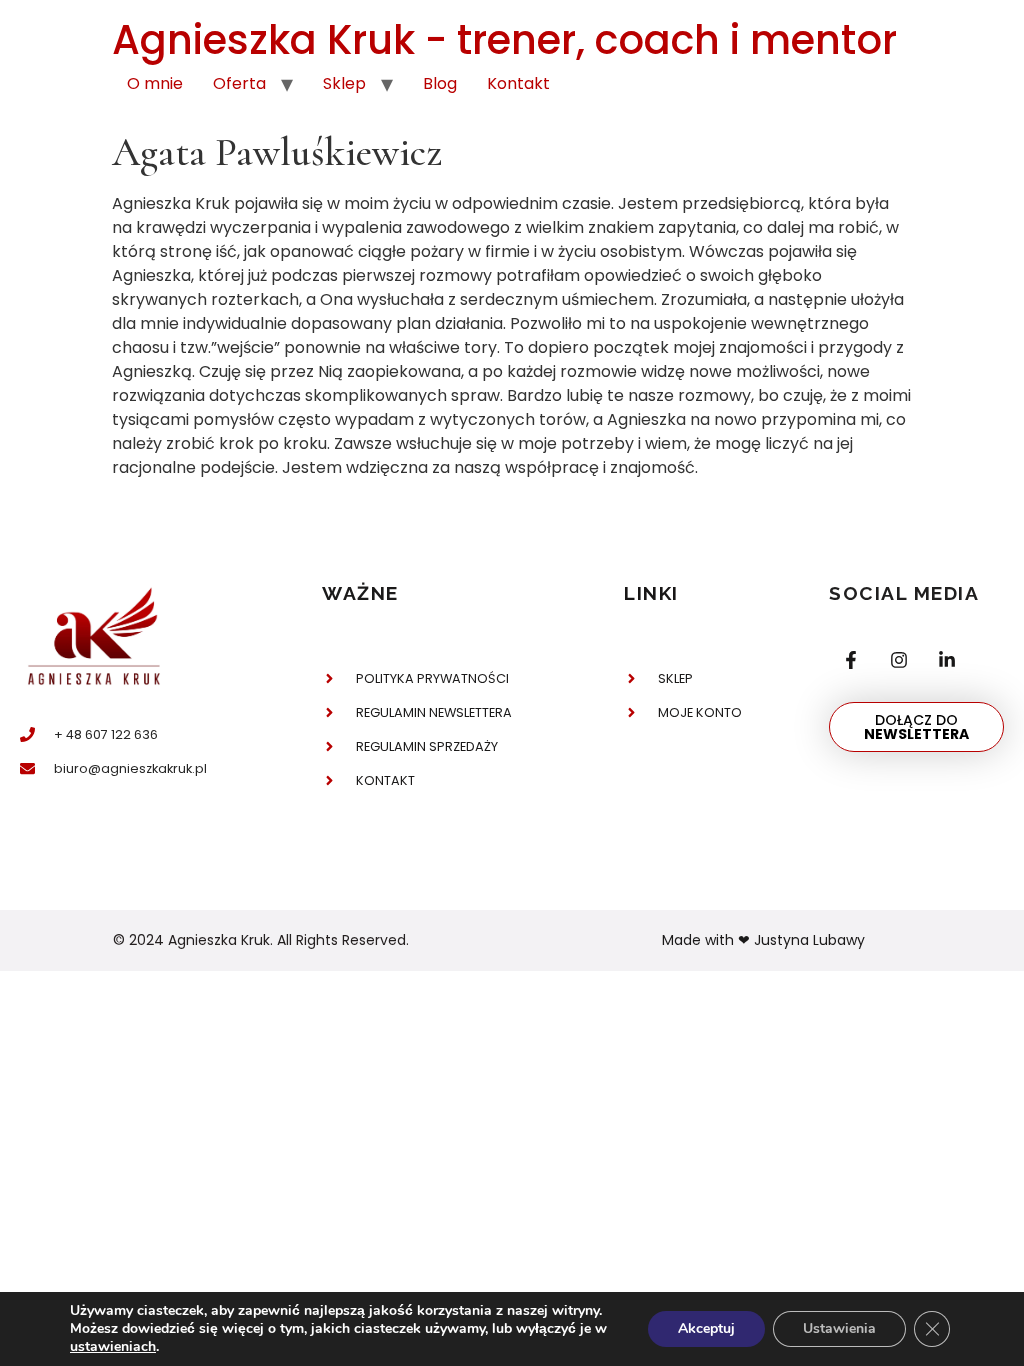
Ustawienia (839, 1328)
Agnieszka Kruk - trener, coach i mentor (504, 40)
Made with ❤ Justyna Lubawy (763, 940)
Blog (440, 83)
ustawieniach (113, 1347)
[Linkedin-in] (946, 660)
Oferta (239, 83)
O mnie (155, 83)
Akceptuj (706, 1328)
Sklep (344, 83)
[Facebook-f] (850, 660)
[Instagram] (898, 660)
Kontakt (518, 83)
